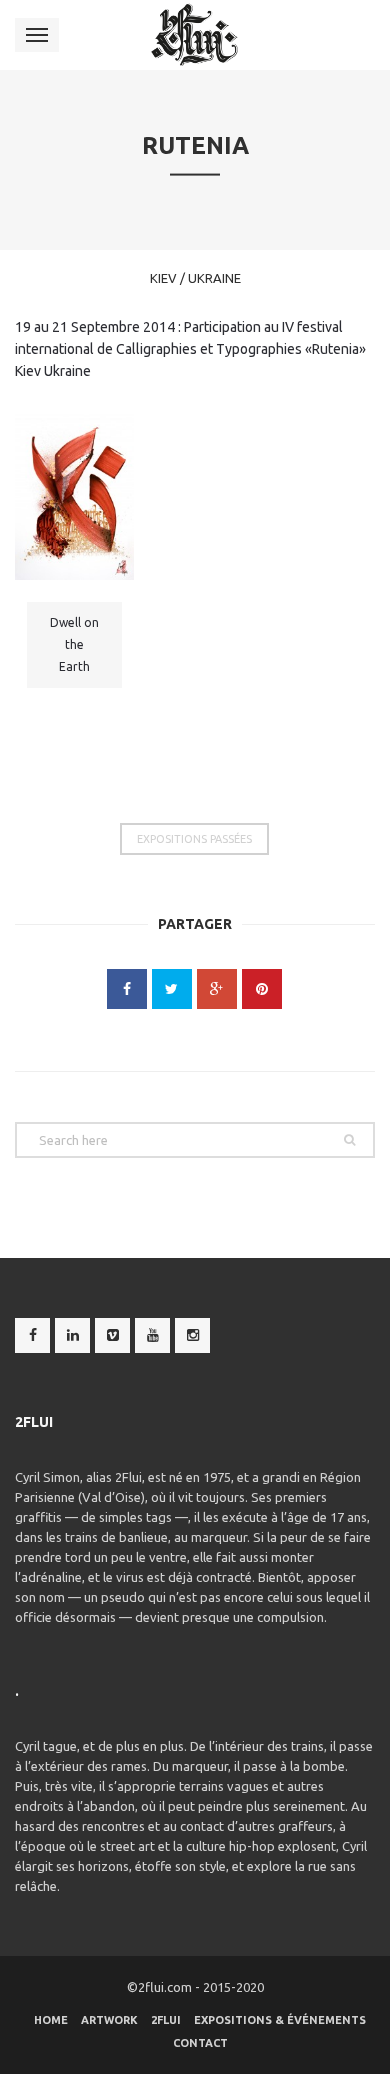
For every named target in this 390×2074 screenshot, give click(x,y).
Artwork (109, 2020)
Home (51, 2020)
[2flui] (195, 35)
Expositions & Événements (280, 2020)
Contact (200, 2043)
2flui (166, 2020)
